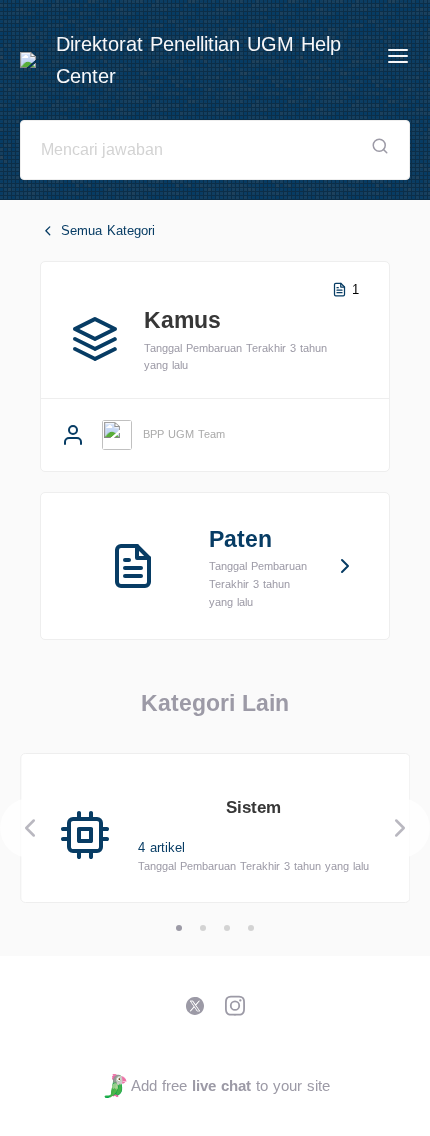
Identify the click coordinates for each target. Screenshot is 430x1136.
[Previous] (30, 828)
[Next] (400, 828)
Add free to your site (230, 1085)
